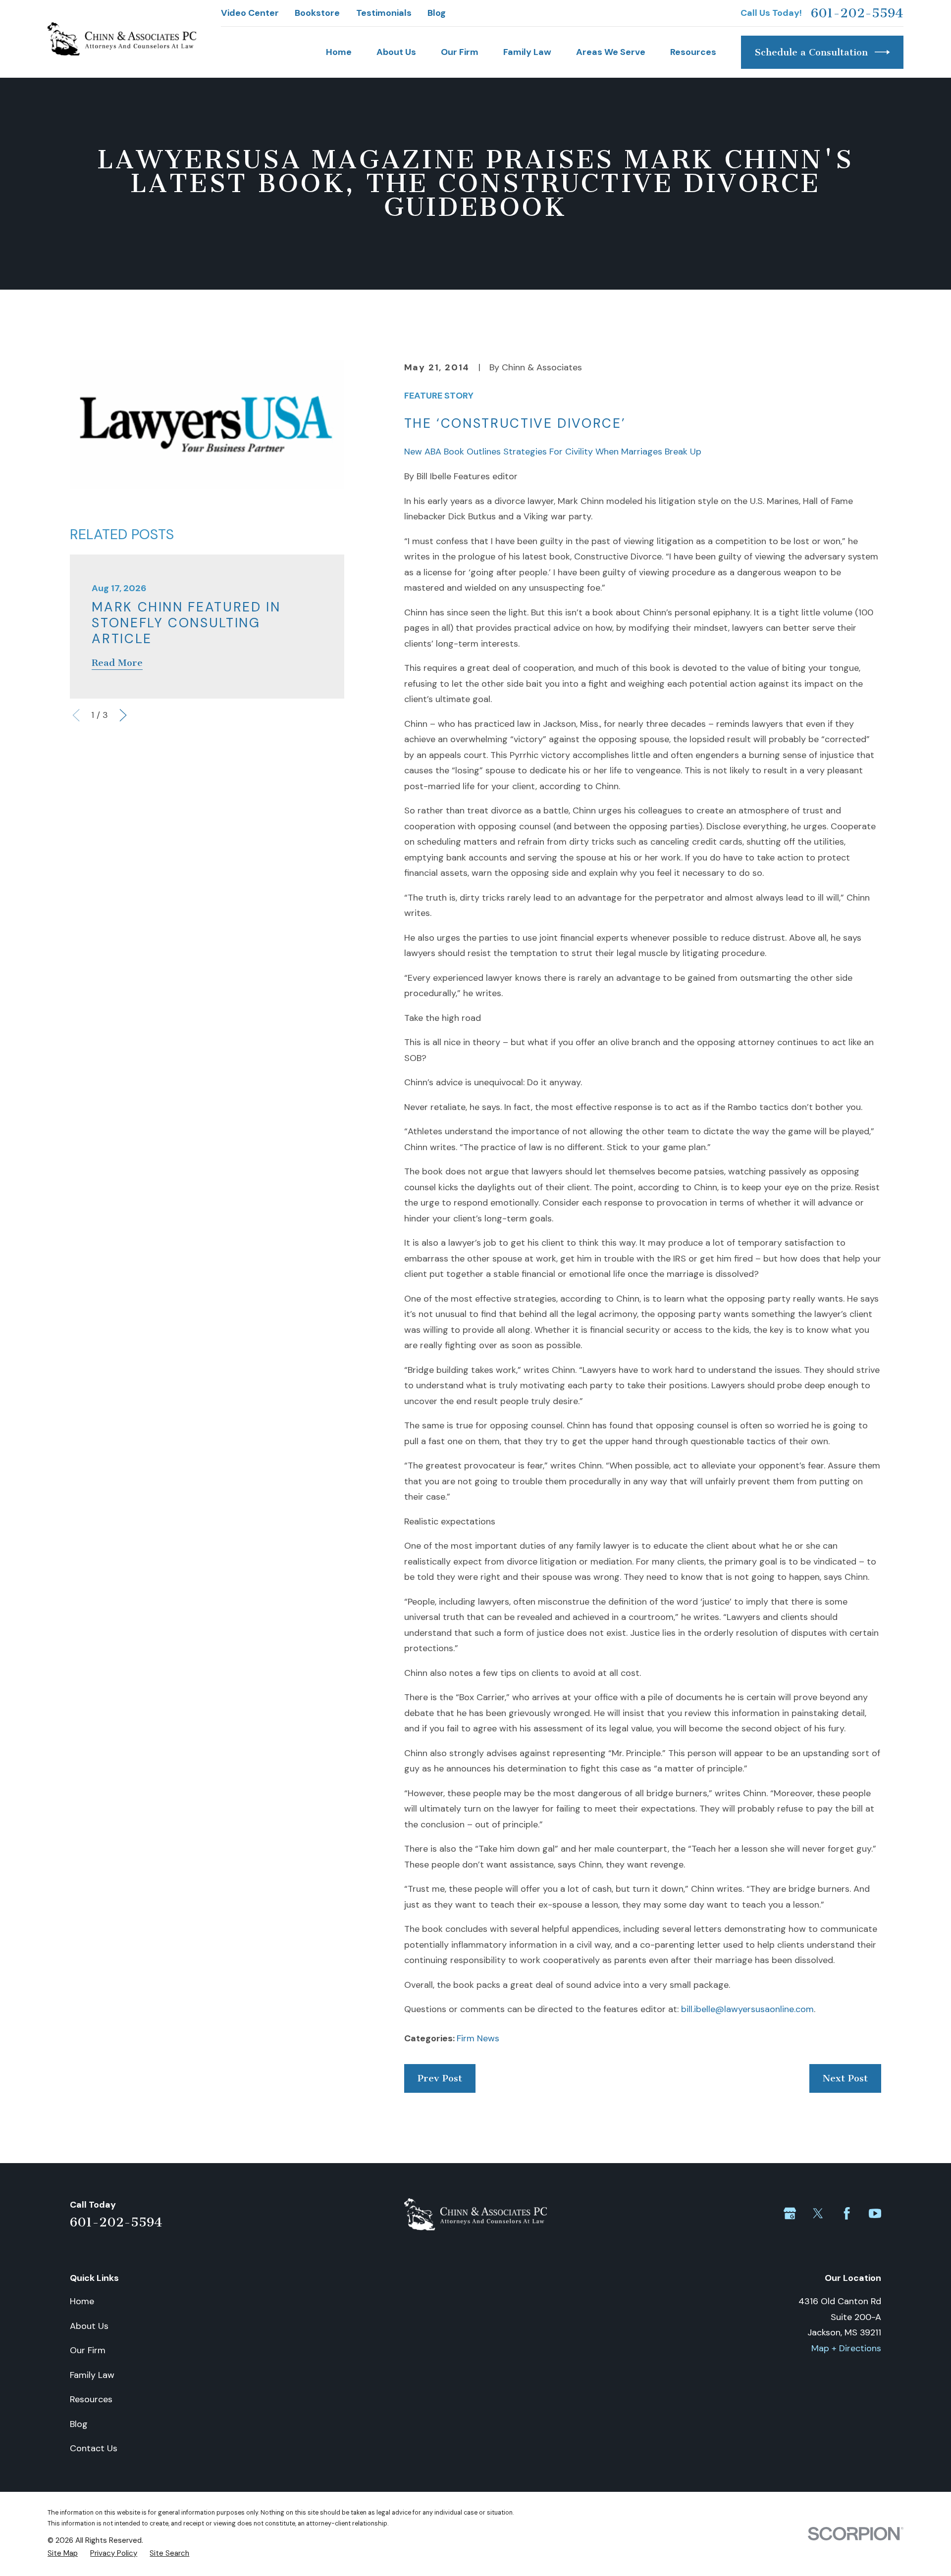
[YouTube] (875, 2213)
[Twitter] (818, 2213)
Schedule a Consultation (811, 52)
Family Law (92, 2375)
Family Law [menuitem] (527, 52)
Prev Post (440, 2078)
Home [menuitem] (339, 52)
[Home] (122, 39)
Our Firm (88, 2350)
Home (82, 2301)
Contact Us (94, 2448)
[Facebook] (847, 2213)
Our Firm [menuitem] (460, 52)
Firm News (478, 2038)
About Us (89, 2326)
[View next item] (123, 715)
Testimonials (384, 13)
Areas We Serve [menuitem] (611, 52)
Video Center (250, 13)
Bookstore (317, 13)
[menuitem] (63, 2553)
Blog (437, 13)
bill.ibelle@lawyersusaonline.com (747, 2009)
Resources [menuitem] (693, 52)
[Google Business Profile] (790, 2213)
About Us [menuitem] (396, 52)
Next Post (845, 2078)
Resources (91, 2399)
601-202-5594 (857, 13)
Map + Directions (846, 2348)
